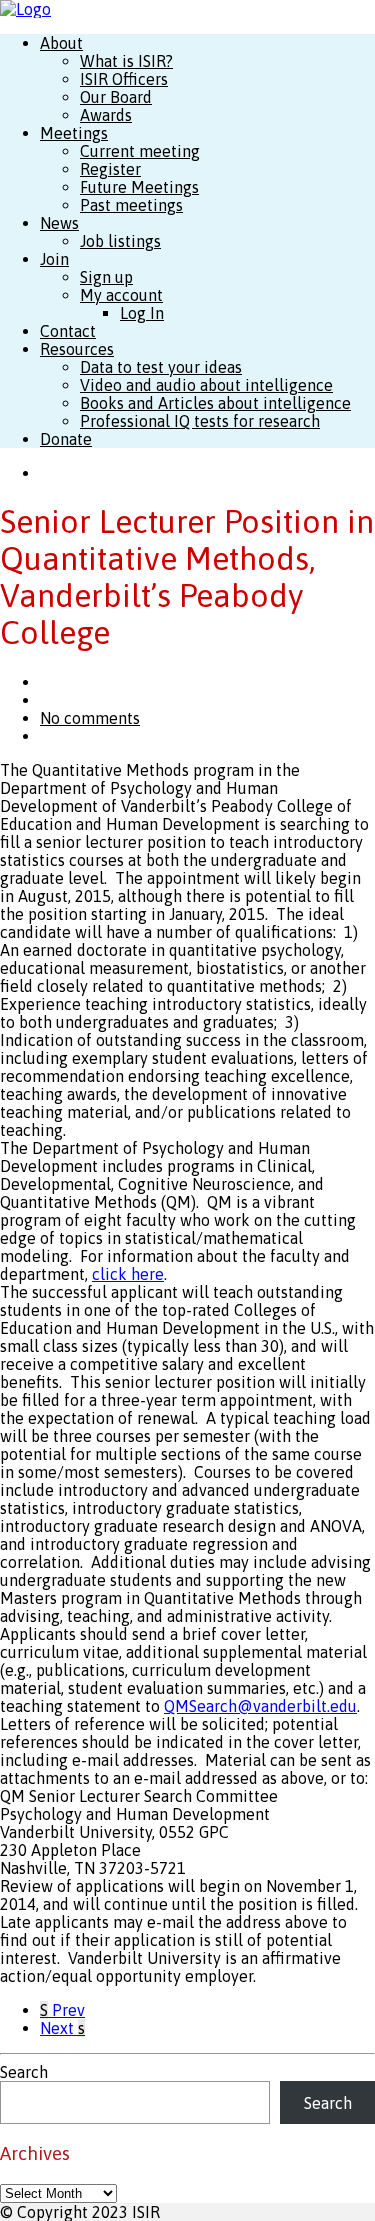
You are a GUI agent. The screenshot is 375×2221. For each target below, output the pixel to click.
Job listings (120, 241)
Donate (66, 439)
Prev (62, 2010)
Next (62, 2028)
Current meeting (140, 151)
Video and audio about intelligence (206, 385)
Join (54, 259)
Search (24, 2072)
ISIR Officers (124, 79)
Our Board (116, 97)
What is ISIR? (126, 61)
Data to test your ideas (161, 367)
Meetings (74, 133)
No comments (90, 718)
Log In (142, 313)
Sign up (106, 277)
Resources (77, 349)
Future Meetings (139, 187)
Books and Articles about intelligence (215, 403)
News (59, 223)
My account (121, 295)
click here (128, 1274)
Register (110, 169)
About (61, 43)
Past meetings (131, 205)
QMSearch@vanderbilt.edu (260, 1706)
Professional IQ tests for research (200, 421)
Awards (106, 115)
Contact (68, 331)
